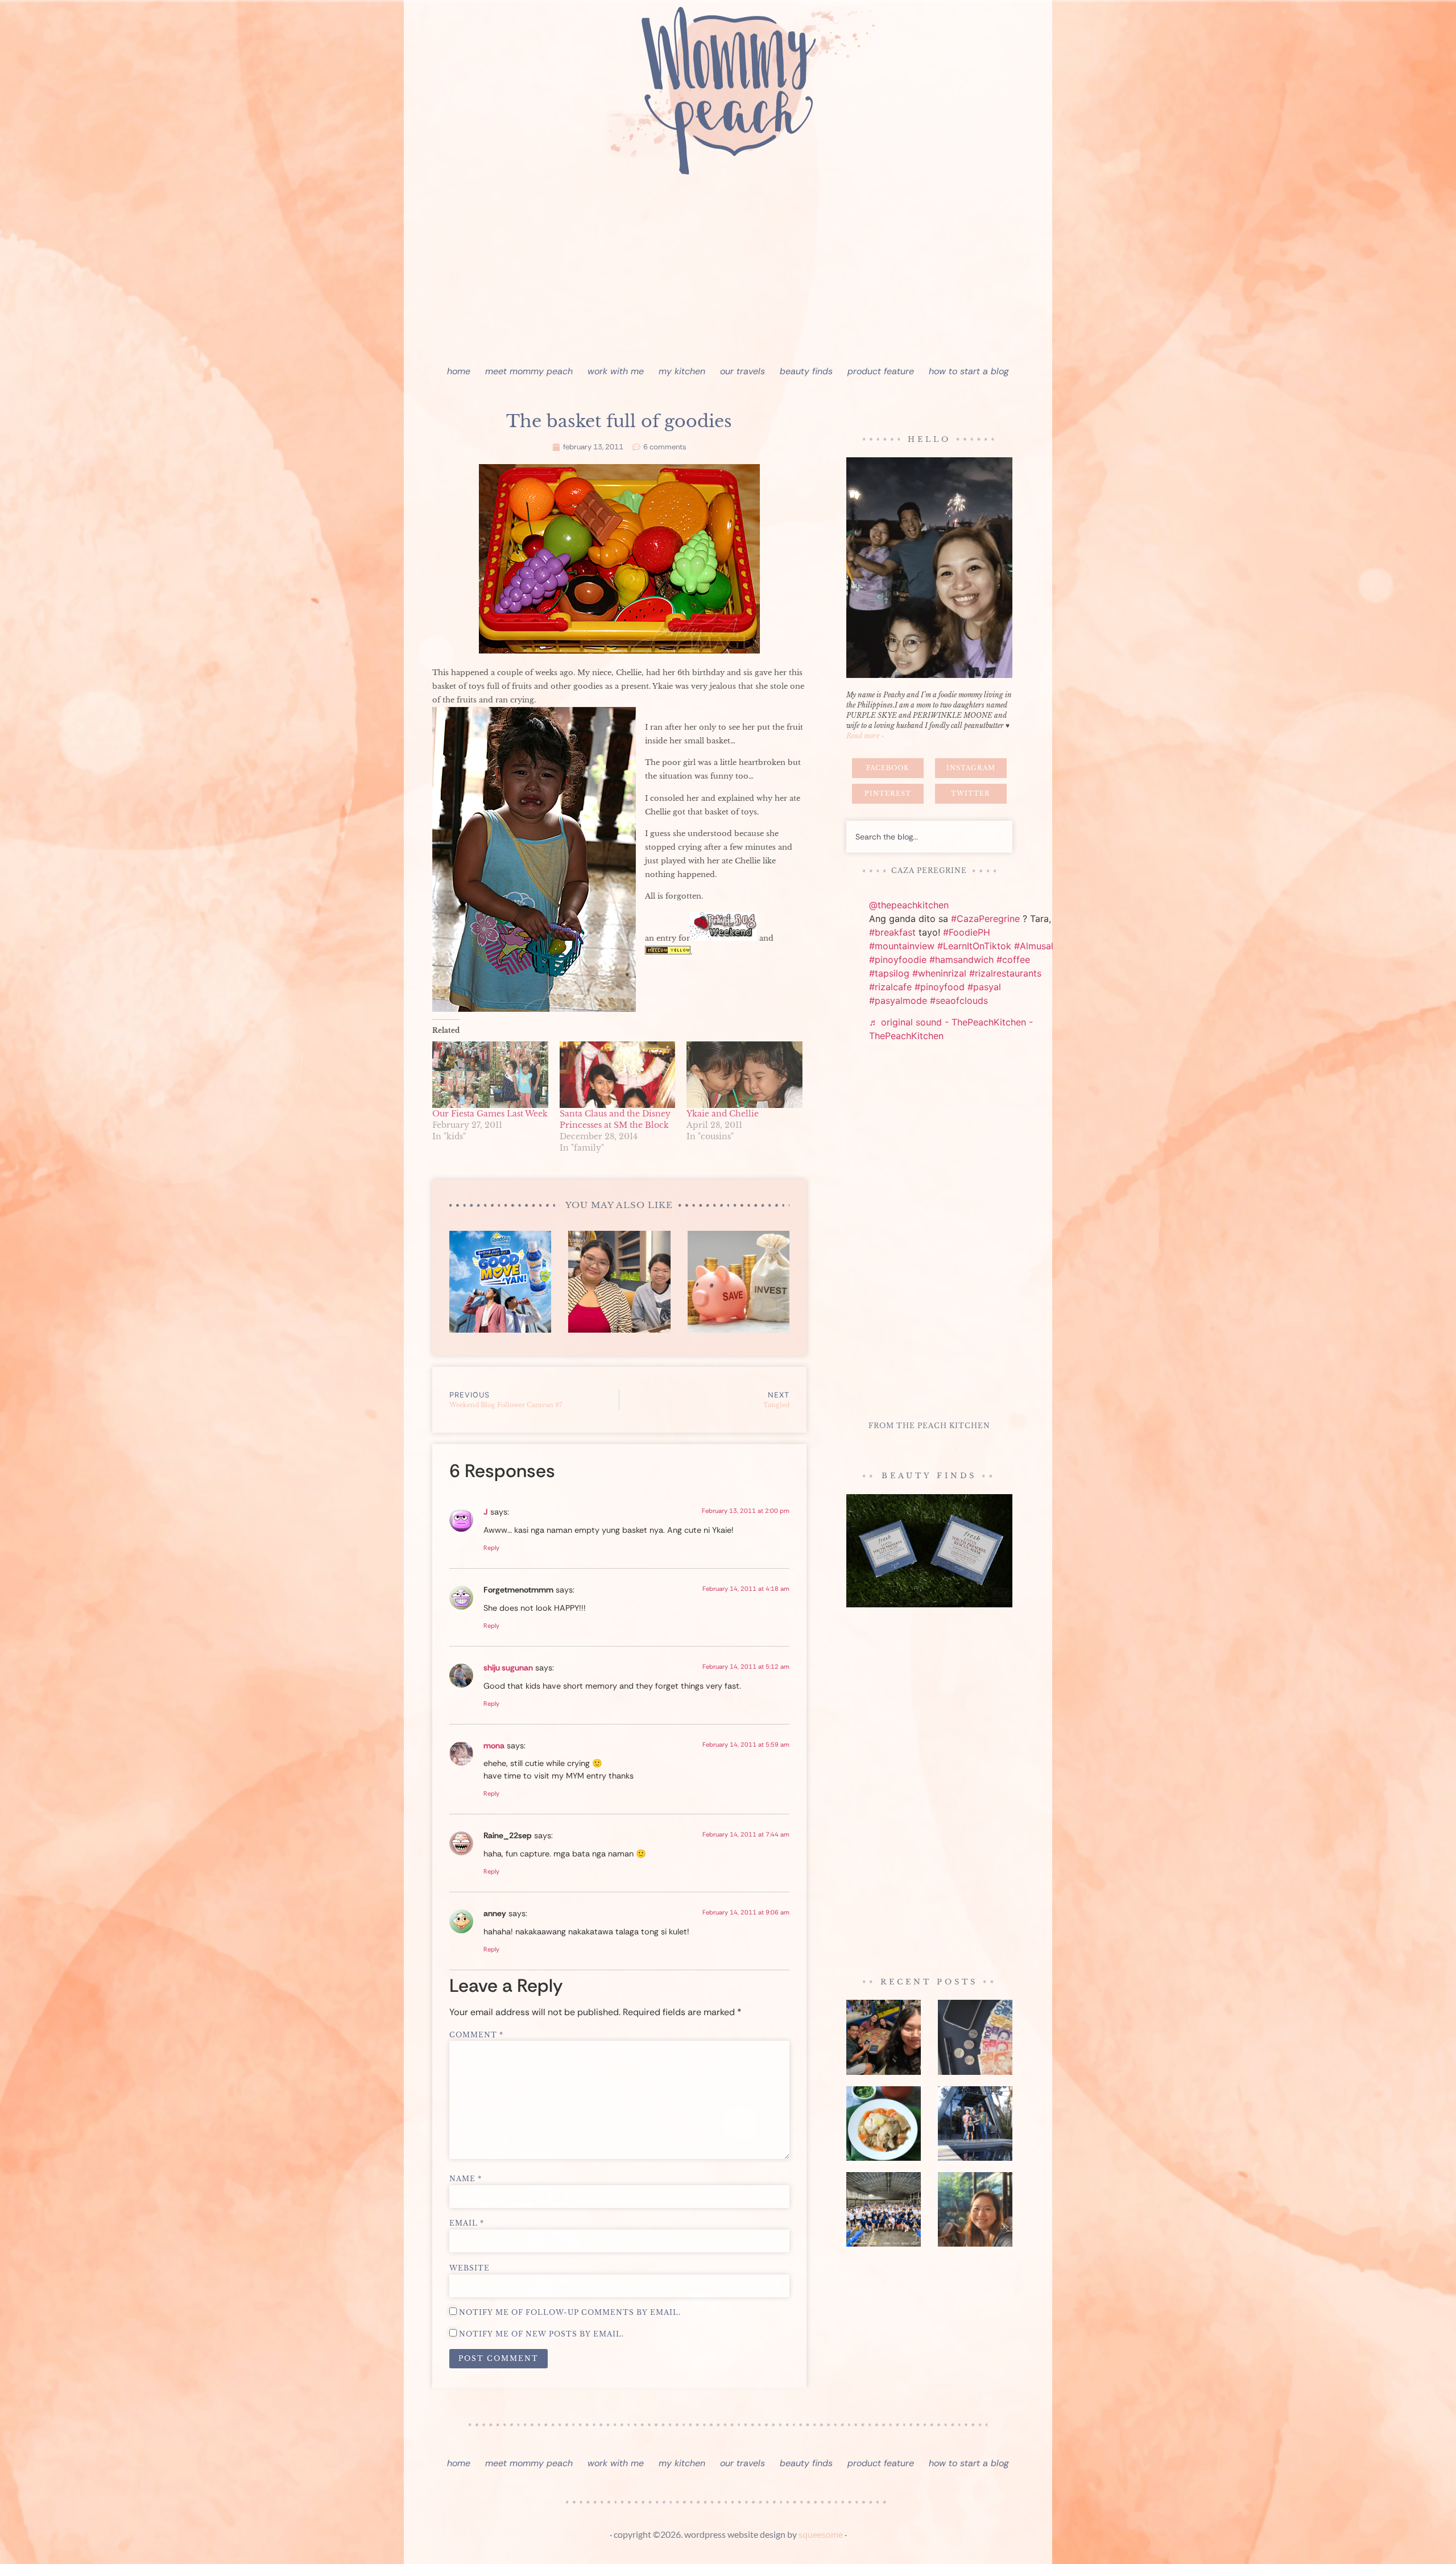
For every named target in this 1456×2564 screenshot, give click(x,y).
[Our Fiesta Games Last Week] (490, 1074)
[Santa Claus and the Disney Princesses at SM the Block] (618, 1074)
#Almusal (1034, 946)
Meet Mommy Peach (529, 371)
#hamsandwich (961, 960)
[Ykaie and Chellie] (744, 1074)
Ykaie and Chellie (723, 1114)
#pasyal (984, 987)
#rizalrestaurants (1005, 973)
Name (466, 2179)
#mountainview (902, 946)
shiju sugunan (508, 1668)
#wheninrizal (939, 973)
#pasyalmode (898, 1000)
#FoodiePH (967, 932)
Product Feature (881, 371)
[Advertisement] (728, 273)
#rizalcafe (890, 987)
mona (494, 1746)
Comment (476, 2035)
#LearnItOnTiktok (974, 946)
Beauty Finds (806, 371)
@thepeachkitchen (909, 905)
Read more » (865, 736)
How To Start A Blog (969, 371)
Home (459, 371)
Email (467, 2223)
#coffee (1013, 960)
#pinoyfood (940, 987)
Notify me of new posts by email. (541, 2334)
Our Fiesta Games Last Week (490, 1114)
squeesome (821, 2534)
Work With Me (616, 371)
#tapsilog (889, 973)
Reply (491, 1548)
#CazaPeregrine (985, 919)
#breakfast (892, 932)
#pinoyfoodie (898, 960)
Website (470, 2268)
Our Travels (743, 371)
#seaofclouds (959, 1000)
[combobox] (929, 837)
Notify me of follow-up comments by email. (570, 2313)
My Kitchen (682, 371)
